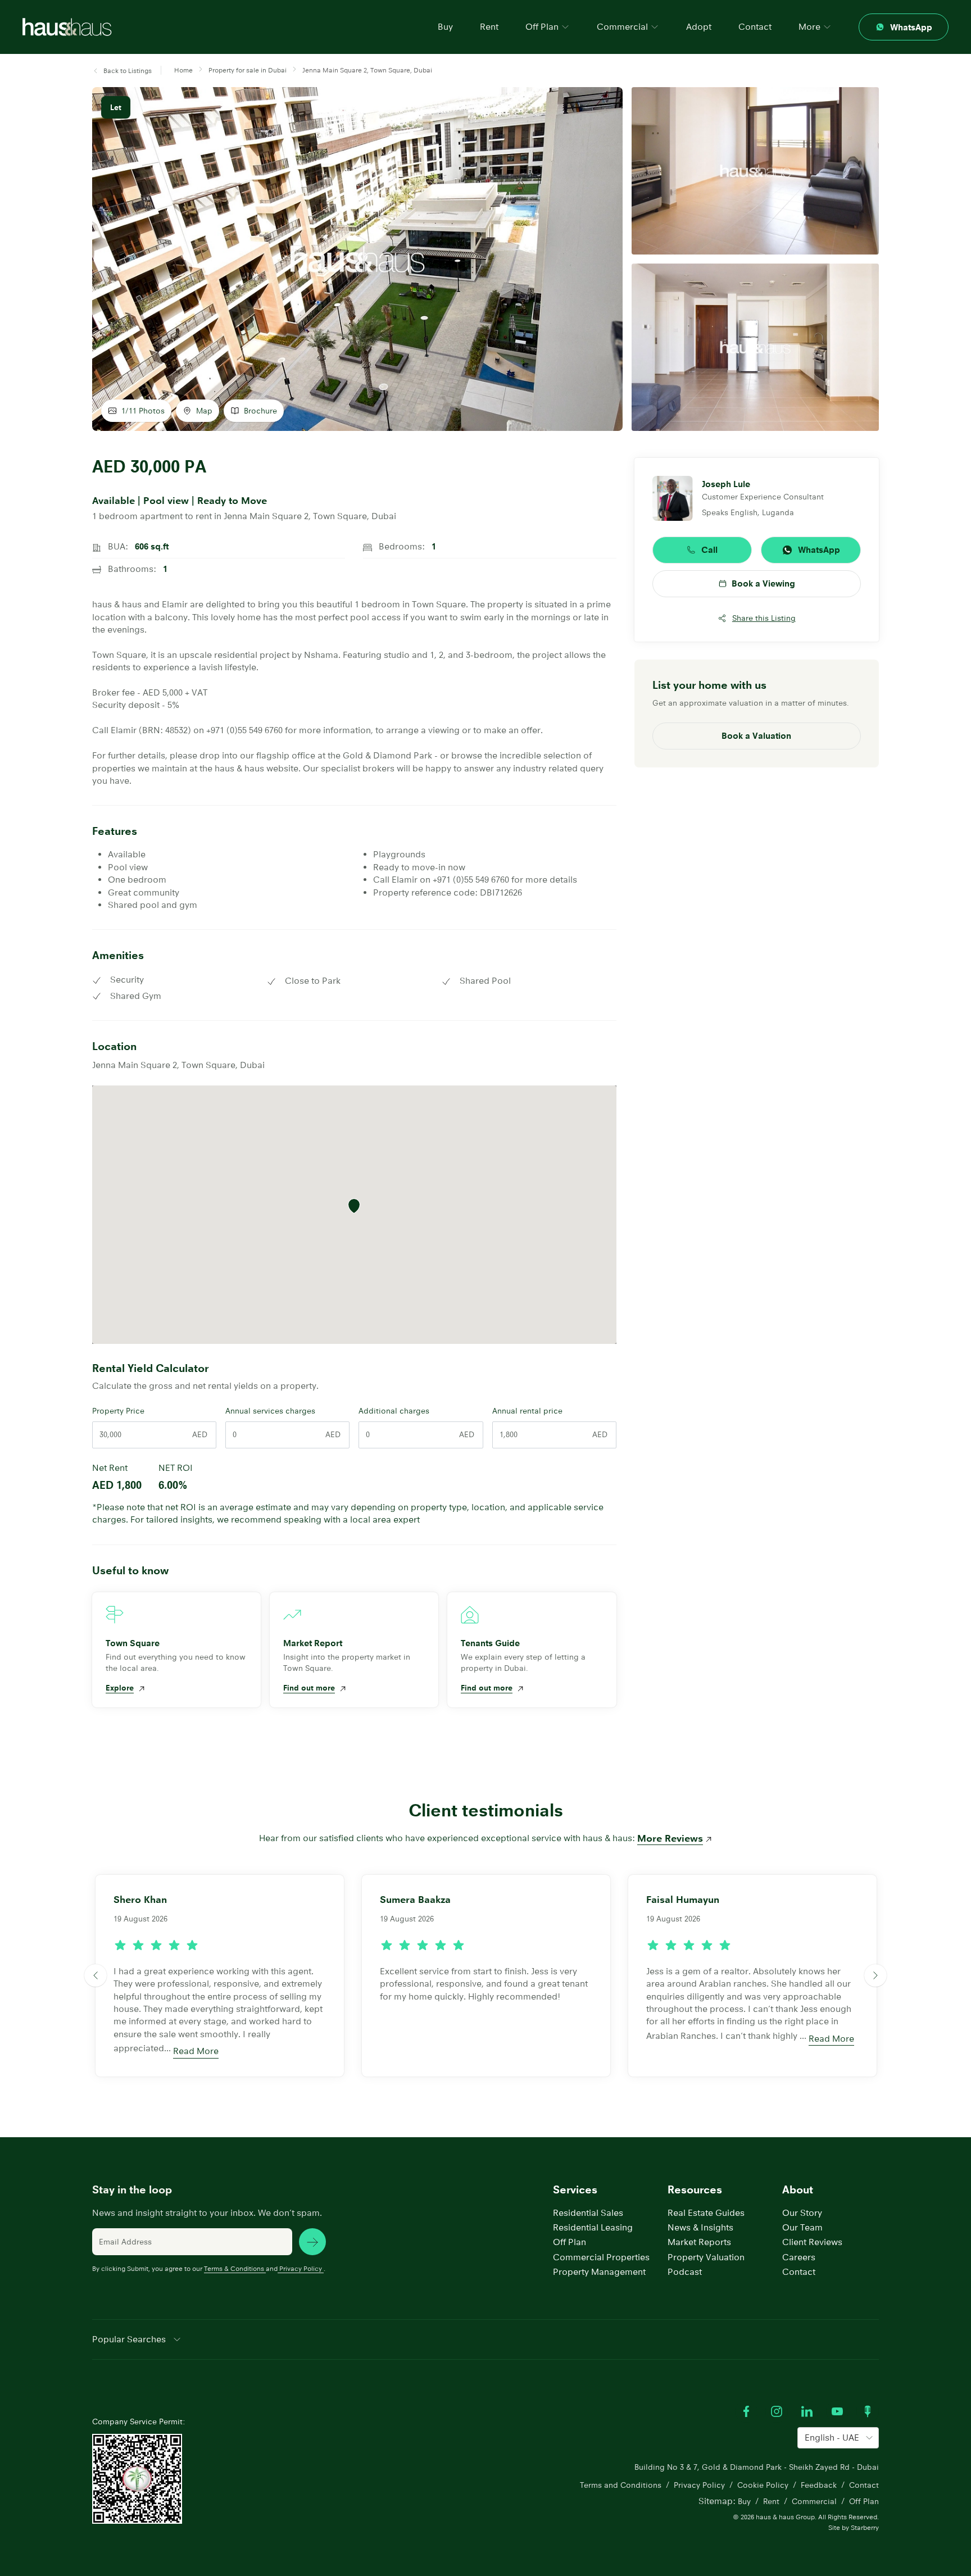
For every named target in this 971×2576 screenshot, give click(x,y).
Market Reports (699, 2242)
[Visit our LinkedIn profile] (807, 2411)
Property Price (118, 1411)
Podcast (685, 2272)
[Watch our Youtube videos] (837, 2411)
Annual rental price (527, 1411)
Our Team (802, 2227)
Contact (755, 27)
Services (575, 2190)
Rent (489, 27)
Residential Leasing (593, 2227)
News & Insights (700, 2227)
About (798, 2190)
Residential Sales (588, 2213)
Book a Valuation (756, 736)
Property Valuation (706, 2257)
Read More (196, 2051)
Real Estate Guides (706, 2213)
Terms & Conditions (234, 2268)
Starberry (865, 2527)
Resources (695, 2190)
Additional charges (394, 1411)
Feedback (819, 2485)
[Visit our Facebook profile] (746, 2411)
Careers (799, 2257)
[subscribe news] (312, 2242)
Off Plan (570, 2242)
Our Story (802, 2213)
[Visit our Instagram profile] (777, 2411)
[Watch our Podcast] (868, 2411)
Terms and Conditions (621, 2485)
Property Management (599, 2272)
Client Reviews (812, 2242)
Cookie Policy (763, 2485)
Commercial (814, 2501)
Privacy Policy (301, 2268)
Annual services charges (270, 1411)
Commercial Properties (601, 2257)
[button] (122, 71)
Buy (445, 27)
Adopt (699, 27)
